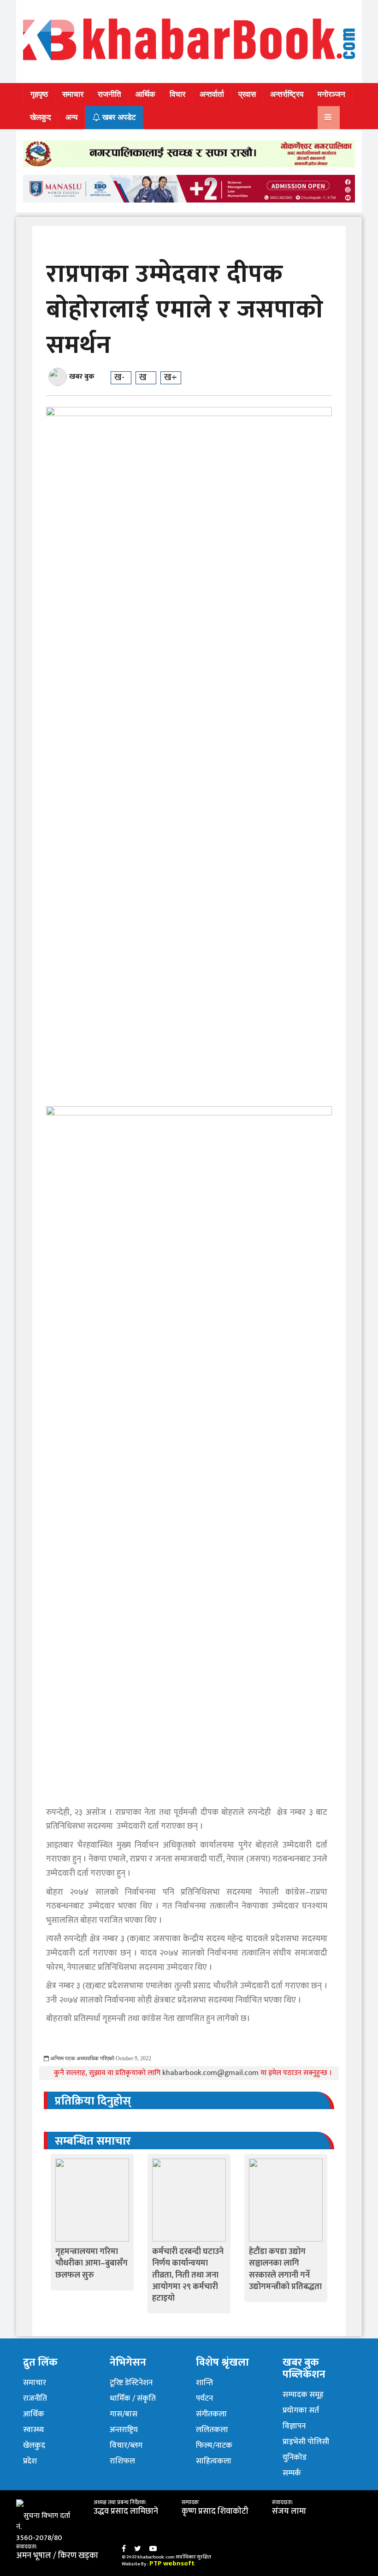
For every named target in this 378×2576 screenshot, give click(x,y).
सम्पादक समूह (303, 2395)
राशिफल (122, 2461)
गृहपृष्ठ (39, 94)
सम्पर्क (292, 2473)
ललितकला (212, 2430)
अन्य (71, 117)
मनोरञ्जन (331, 94)
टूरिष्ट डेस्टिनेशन (131, 2383)
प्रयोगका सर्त (301, 2410)
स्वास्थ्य (33, 2430)
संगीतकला (211, 2414)
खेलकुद (41, 117)
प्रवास (247, 94)
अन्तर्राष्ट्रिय (287, 94)
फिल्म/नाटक (214, 2445)
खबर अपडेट (118, 117)
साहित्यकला (214, 2461)
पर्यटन (204, 2398)
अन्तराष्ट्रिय (124, 2430)
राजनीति (109, 94)
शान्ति (204, 2383)
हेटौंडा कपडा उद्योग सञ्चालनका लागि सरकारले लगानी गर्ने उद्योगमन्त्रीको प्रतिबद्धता (285, 2269)
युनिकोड (295, 2457)
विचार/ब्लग (126, 2445)
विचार (177, 94)
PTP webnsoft (172, 2563)
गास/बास (124, 2414)
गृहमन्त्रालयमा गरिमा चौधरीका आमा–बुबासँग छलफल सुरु (92, 2263)
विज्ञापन (294, 2426)
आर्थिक (145, 94)
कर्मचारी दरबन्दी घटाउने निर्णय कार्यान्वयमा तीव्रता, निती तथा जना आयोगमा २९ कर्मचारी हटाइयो (188, 2275)
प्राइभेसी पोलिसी (306, 2442)
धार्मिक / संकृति (133, 2398)
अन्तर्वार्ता (212, 94)
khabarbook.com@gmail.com (211, 2073)
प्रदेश (30, 2461)
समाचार (73, 94)
